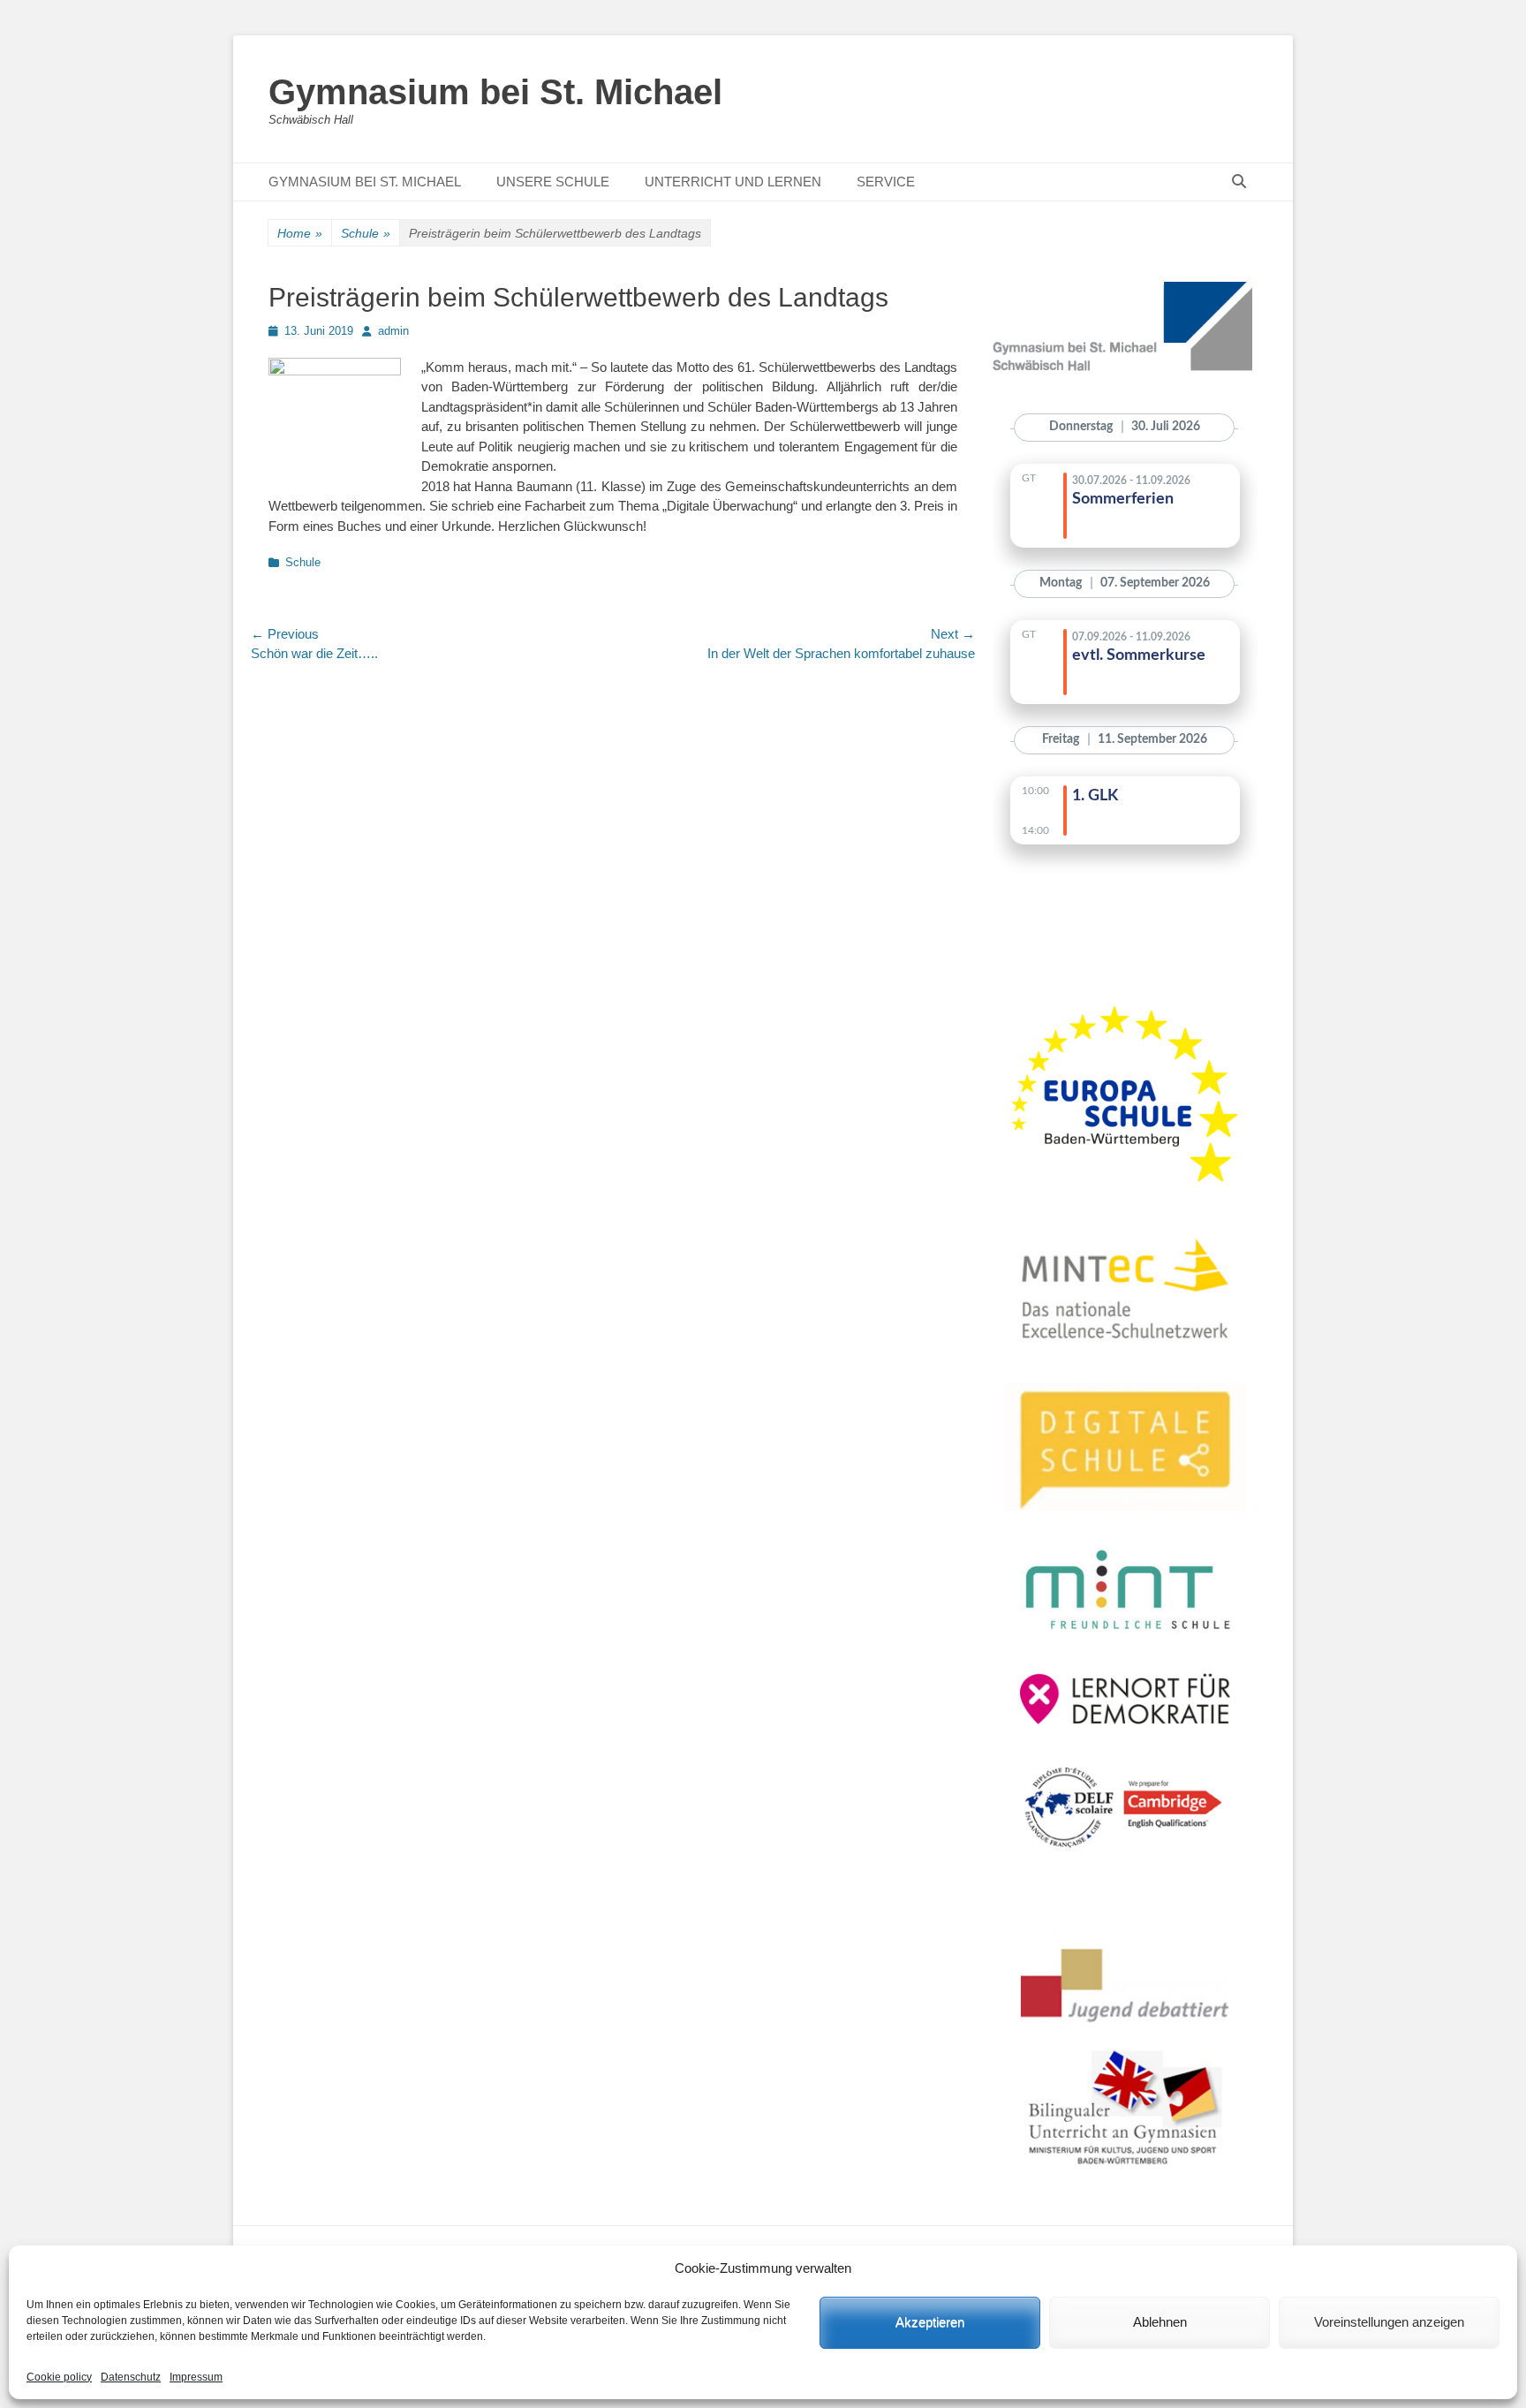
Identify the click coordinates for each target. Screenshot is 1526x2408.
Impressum (196, 2377)
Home (300, 233)
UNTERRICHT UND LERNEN (733, 182)
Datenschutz (131, 2377)
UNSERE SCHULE (553, 182)
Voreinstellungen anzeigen (1389, 2322)
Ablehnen (1160, 2322)
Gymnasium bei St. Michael (495, 92)
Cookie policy (59, 2377)
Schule (366, 233)
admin (393, 331)
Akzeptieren (930, 2322)
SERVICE (886, 182)
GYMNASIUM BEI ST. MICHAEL (365, 182)
